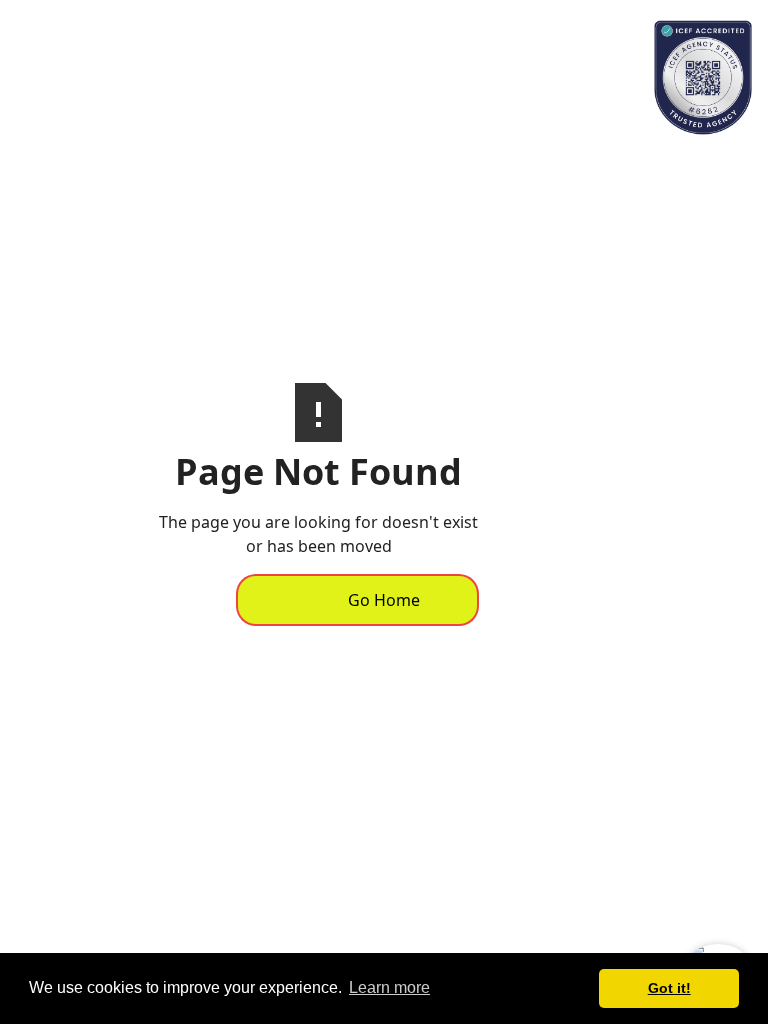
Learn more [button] (389, 987)
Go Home (384, 600)
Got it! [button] (669, 988)
